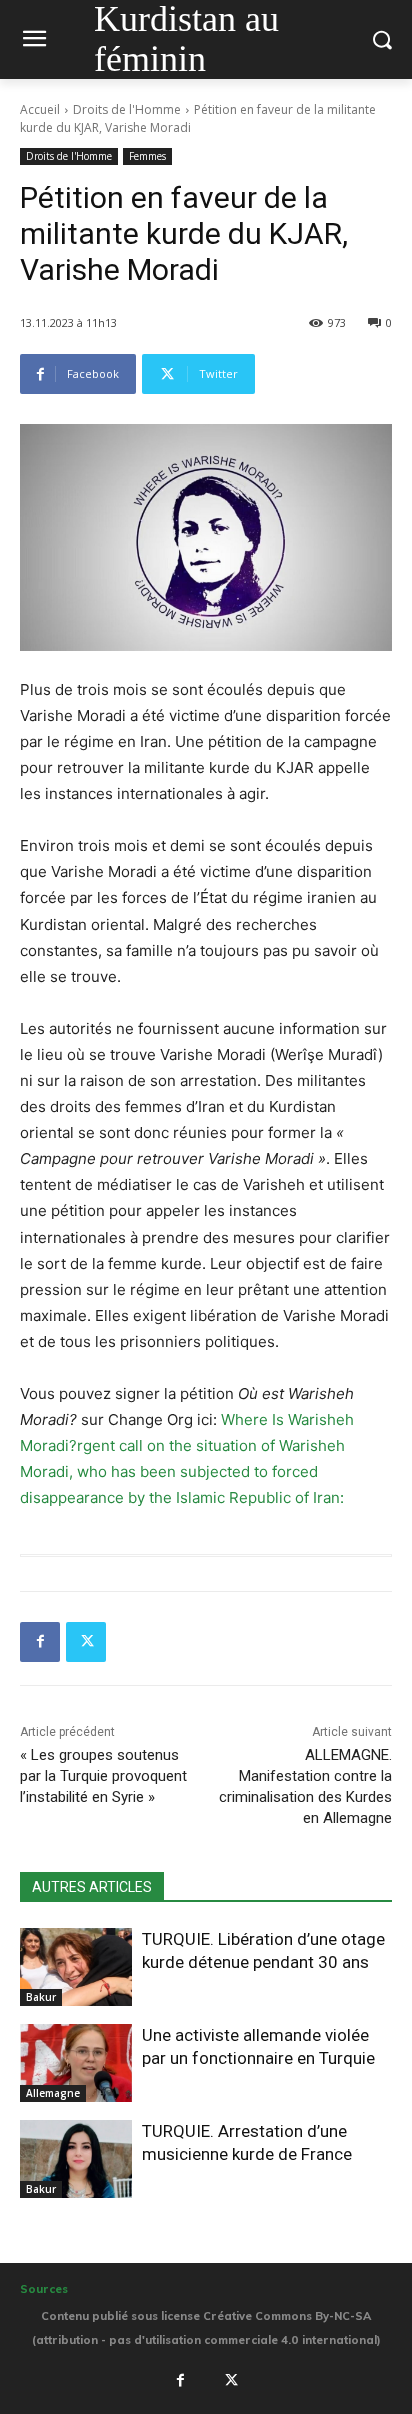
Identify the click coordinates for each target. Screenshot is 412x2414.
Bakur (41, 1997)
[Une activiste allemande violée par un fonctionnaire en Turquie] (76, 2063)
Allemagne (53, 2093)
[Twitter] (86, 1642)
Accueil (40, 109)
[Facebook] (40, 1642)
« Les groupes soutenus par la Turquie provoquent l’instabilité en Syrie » (103, 1776)
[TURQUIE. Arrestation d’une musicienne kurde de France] (76, 2159)
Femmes (147, 156)
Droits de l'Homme (127, 109)
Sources (44, 2289)
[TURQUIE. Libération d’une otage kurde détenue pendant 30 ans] (76, 1967)
